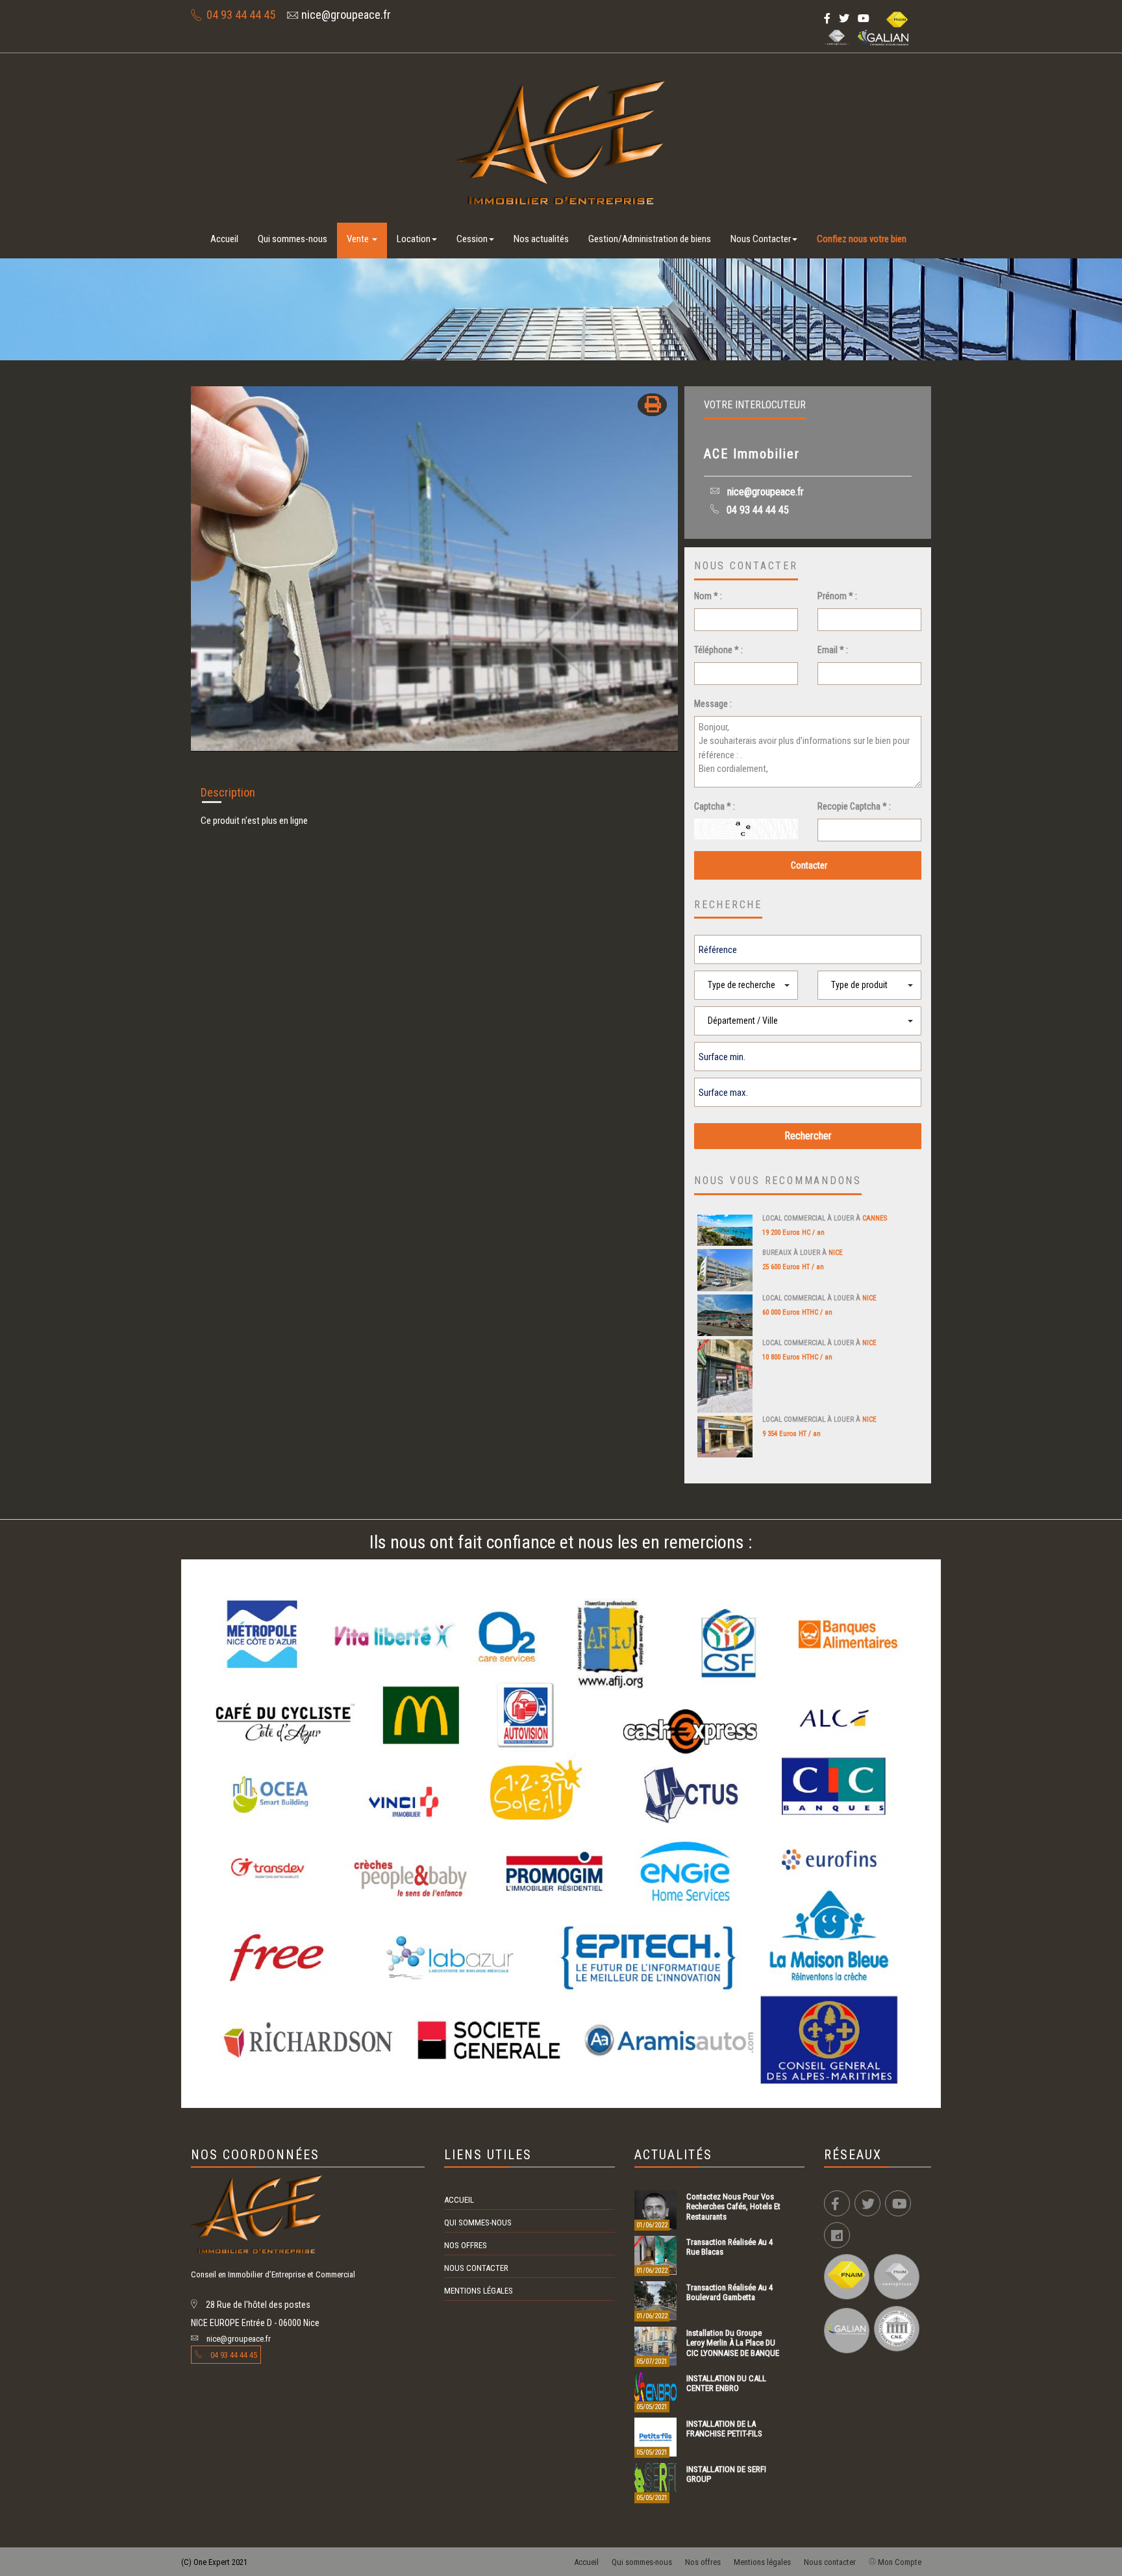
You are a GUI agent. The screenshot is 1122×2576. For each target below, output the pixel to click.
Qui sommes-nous (293, 239)
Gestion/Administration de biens (650, 239)
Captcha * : (715, 806)
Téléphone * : (718, 650)
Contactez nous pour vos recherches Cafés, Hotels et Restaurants (733, 2207)
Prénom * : (837, 596)
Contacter (808, 865)
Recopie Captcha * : (854, 806)
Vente (359, 239)
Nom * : (708, 596)
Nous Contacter (761, 239)
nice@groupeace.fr (764, 492)
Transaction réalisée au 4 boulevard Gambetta (729, 2292)
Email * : (833, 650)
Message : (713, 704)
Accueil (224, 239)
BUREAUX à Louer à (803, 1253)
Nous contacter (476, 2268)
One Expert (212, 2562)
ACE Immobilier (752, 454)
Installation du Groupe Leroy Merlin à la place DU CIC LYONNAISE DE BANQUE (733, 2343)
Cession (472, 239)
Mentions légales (479, 2291)
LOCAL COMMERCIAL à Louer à (825, 1218)
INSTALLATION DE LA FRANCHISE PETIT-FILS (724, 2429)
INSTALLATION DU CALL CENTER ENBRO (726, 2383)
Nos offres (466, 2245)
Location (414, 239)
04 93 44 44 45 (756, 510)
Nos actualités (541, 239)
